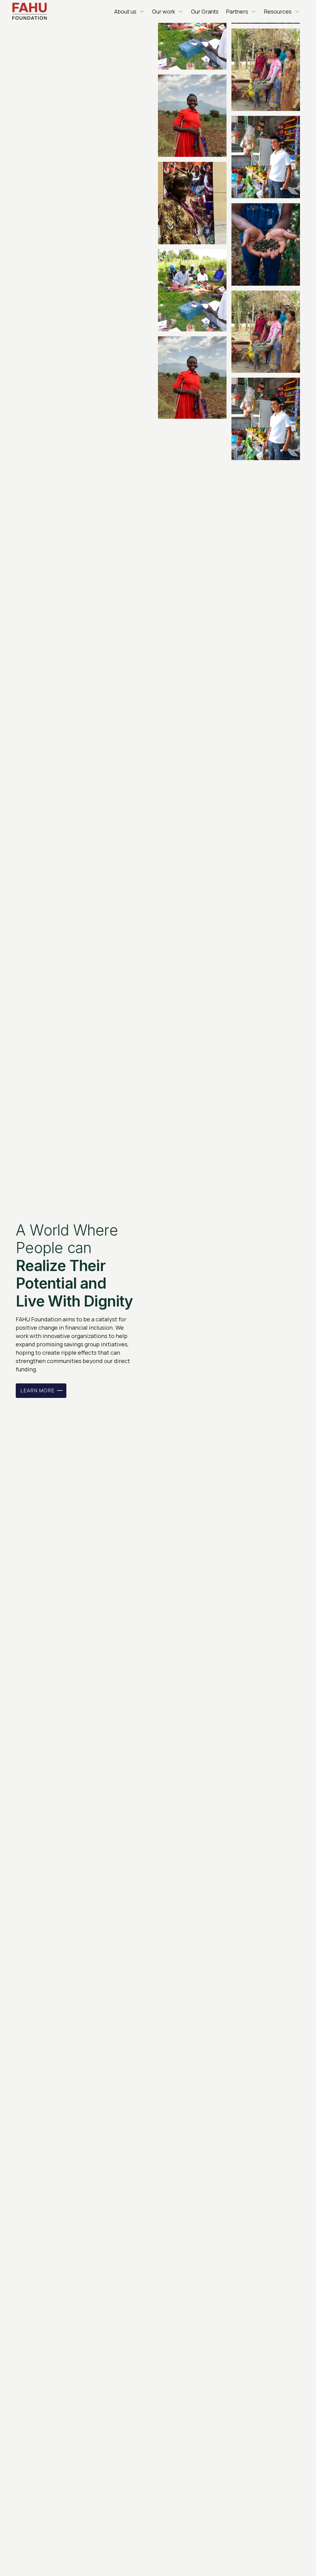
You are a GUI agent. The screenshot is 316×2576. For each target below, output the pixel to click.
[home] (30, 12)
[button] (129, 12)
